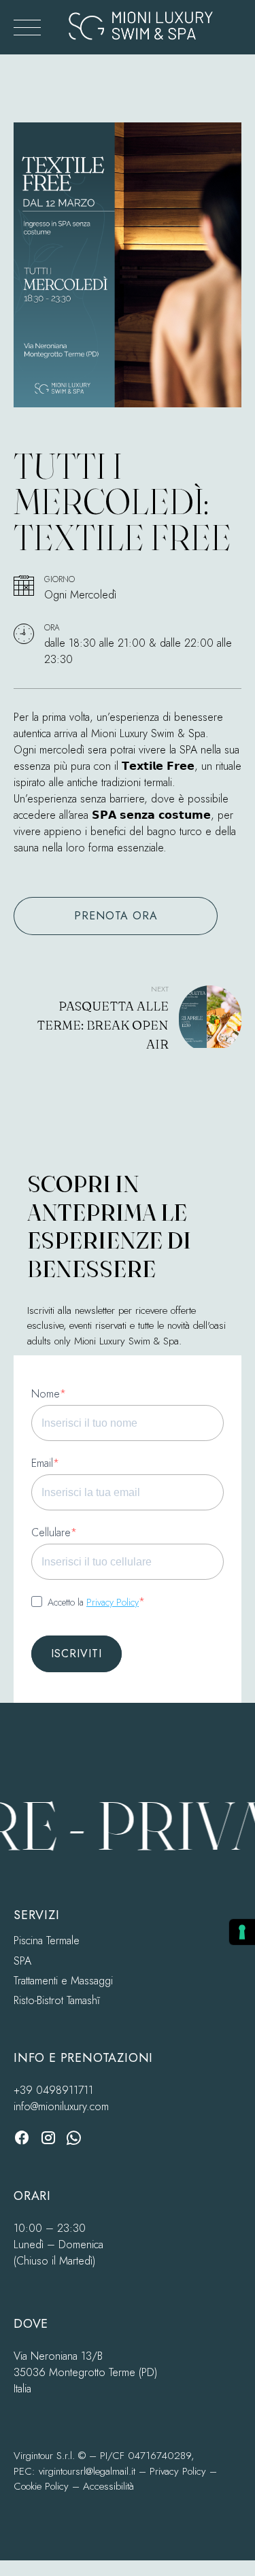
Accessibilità (108, 2486)
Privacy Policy (113, 1602)
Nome (46, 1394)
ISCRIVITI (76, 1654)
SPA (22, 1961)
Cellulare (51, 1532)
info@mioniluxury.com (61, 2106)
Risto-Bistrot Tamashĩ (57, 2000)
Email (42, 1463)
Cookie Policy (41, 2486)
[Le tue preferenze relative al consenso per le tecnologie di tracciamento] (242, 1932)
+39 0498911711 (53, 2090)
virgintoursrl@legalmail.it (87, 2471)
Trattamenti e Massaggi (63, 1981)
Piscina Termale (47, 1941)
